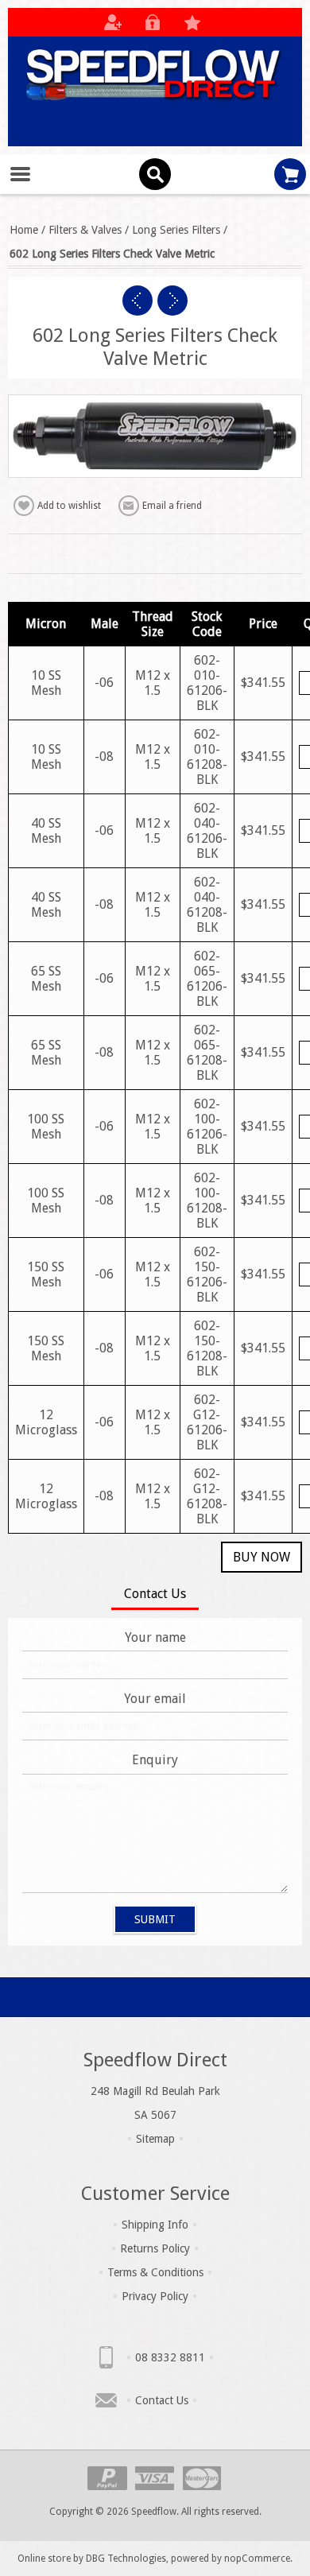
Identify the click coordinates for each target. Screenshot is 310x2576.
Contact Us (162, 2400)
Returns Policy (155, 2248)
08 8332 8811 (170, 2357)
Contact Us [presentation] (155, 1594)
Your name (155, 1637)
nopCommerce (257, 2559)
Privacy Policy (155, 2296)
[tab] (155, 1595)
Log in (153, 22)
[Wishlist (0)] (192, 22)
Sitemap (155, 2139)
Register (113, 22)
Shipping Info (155, 2225)
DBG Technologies (126, 2559)
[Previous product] (138, 301)
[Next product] (172, 301)
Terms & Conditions (155, 2272)
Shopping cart (290, 174)
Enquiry (155, 1760)
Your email (155, 1699)
